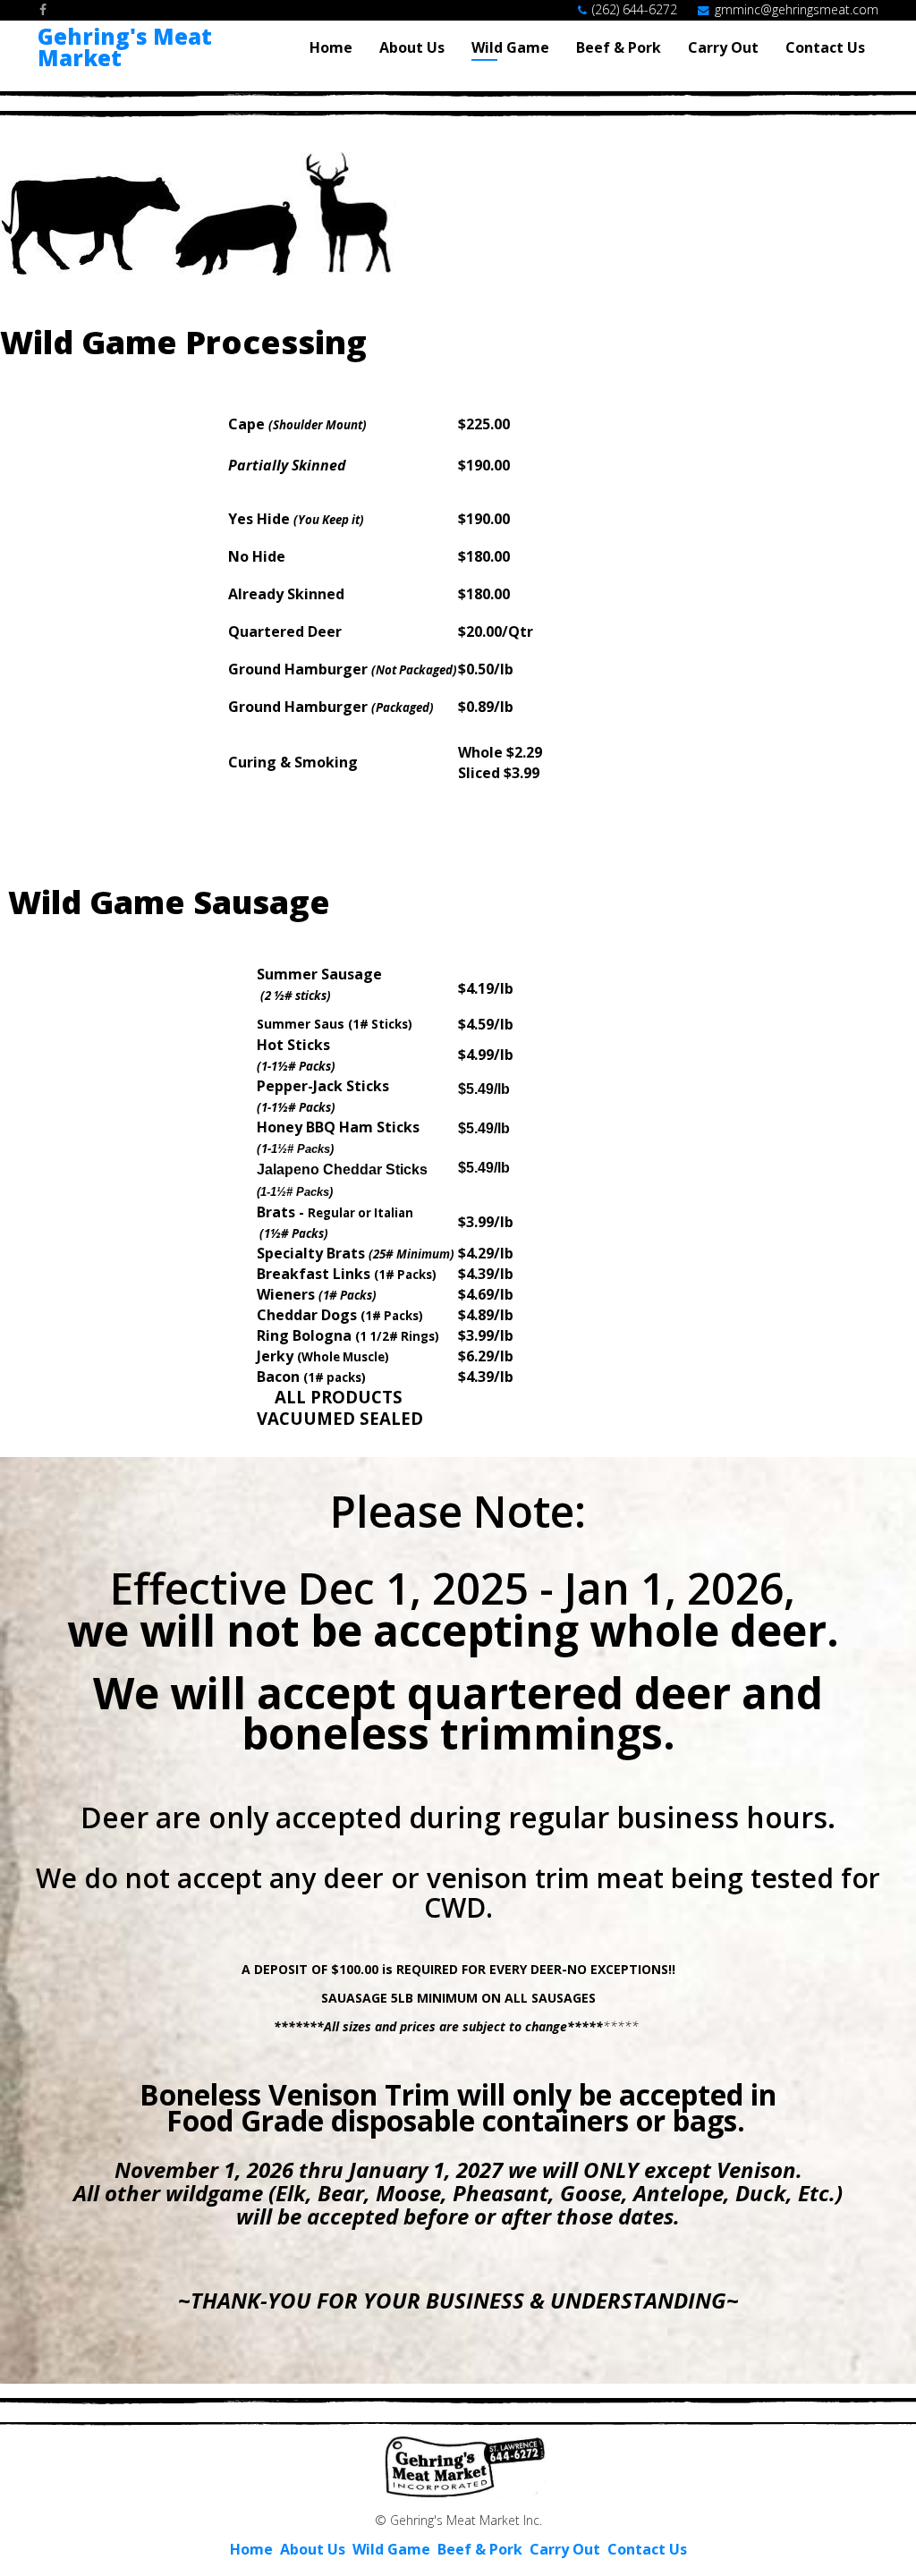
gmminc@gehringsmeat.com (797, 9)
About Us (412, 47)
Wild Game (510, 47)
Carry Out (723, 47)
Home (331, 47)
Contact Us (825, 47)
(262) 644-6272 (635, 9)
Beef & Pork (619, 47)
